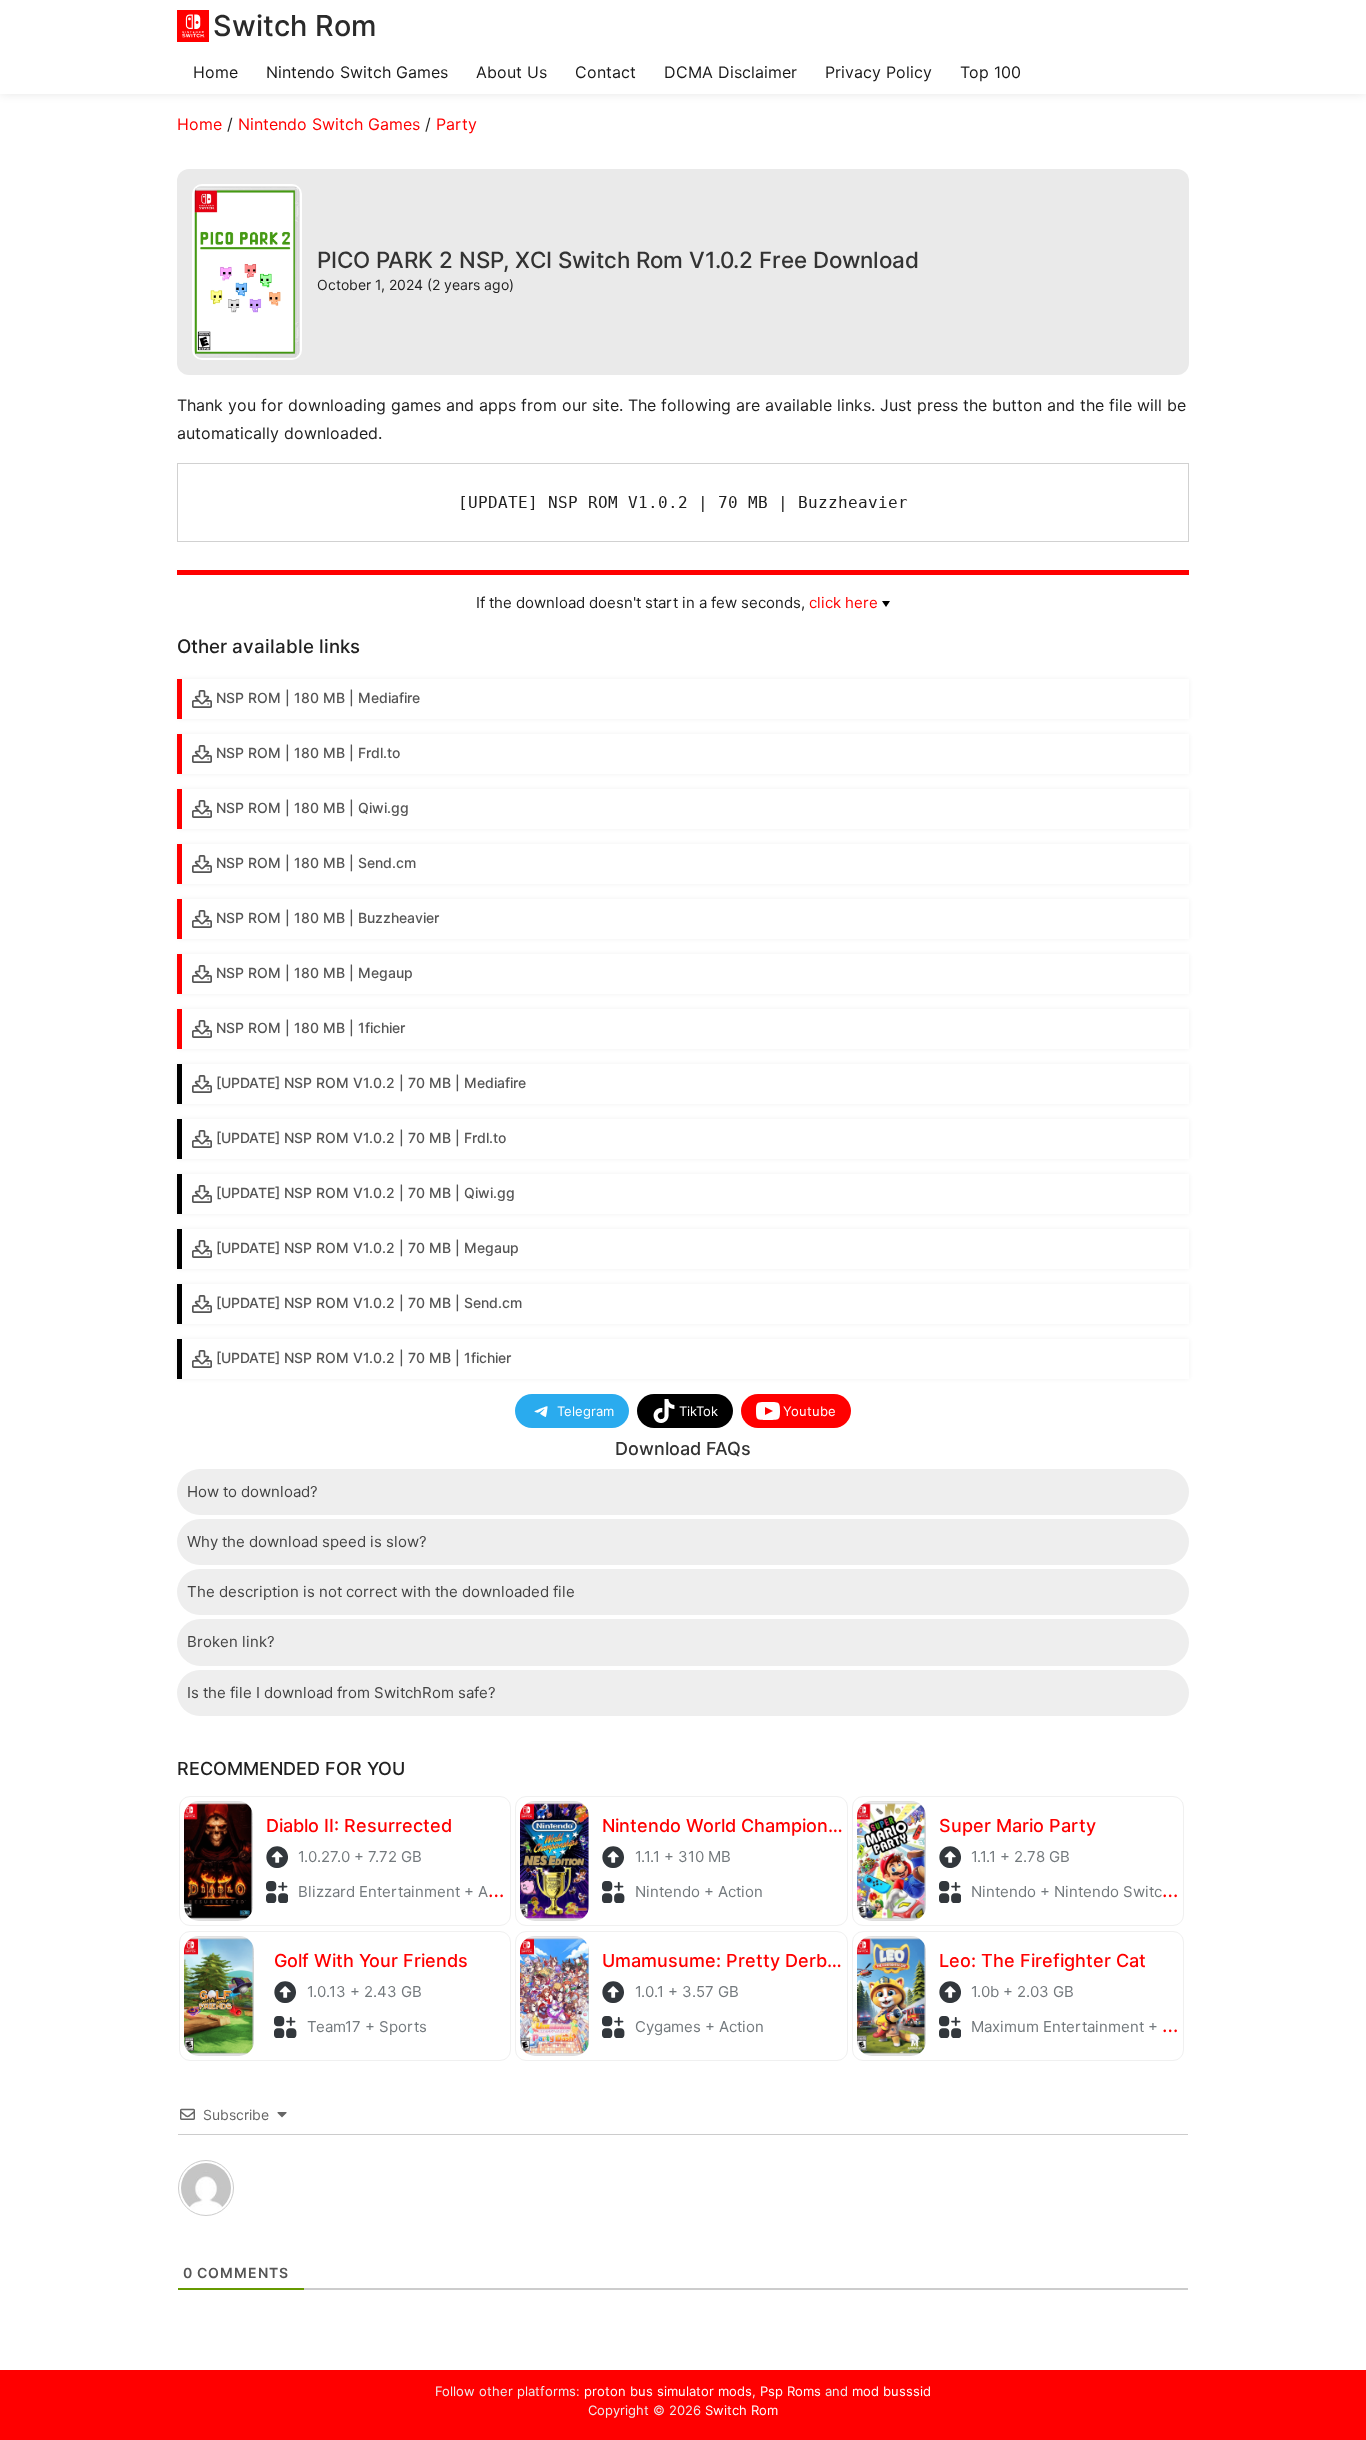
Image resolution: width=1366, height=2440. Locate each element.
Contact (605, 72)
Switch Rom (741, 2410)
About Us (511, 72)
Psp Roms (790, 2391)
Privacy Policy (878, 72)
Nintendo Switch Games (357, 72)
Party (456, 124)
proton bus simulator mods (668, 2391)
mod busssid (891, 2391)
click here (843, 602)
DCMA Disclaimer (730, 72)
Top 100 (990, 72)
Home (215, 72)
